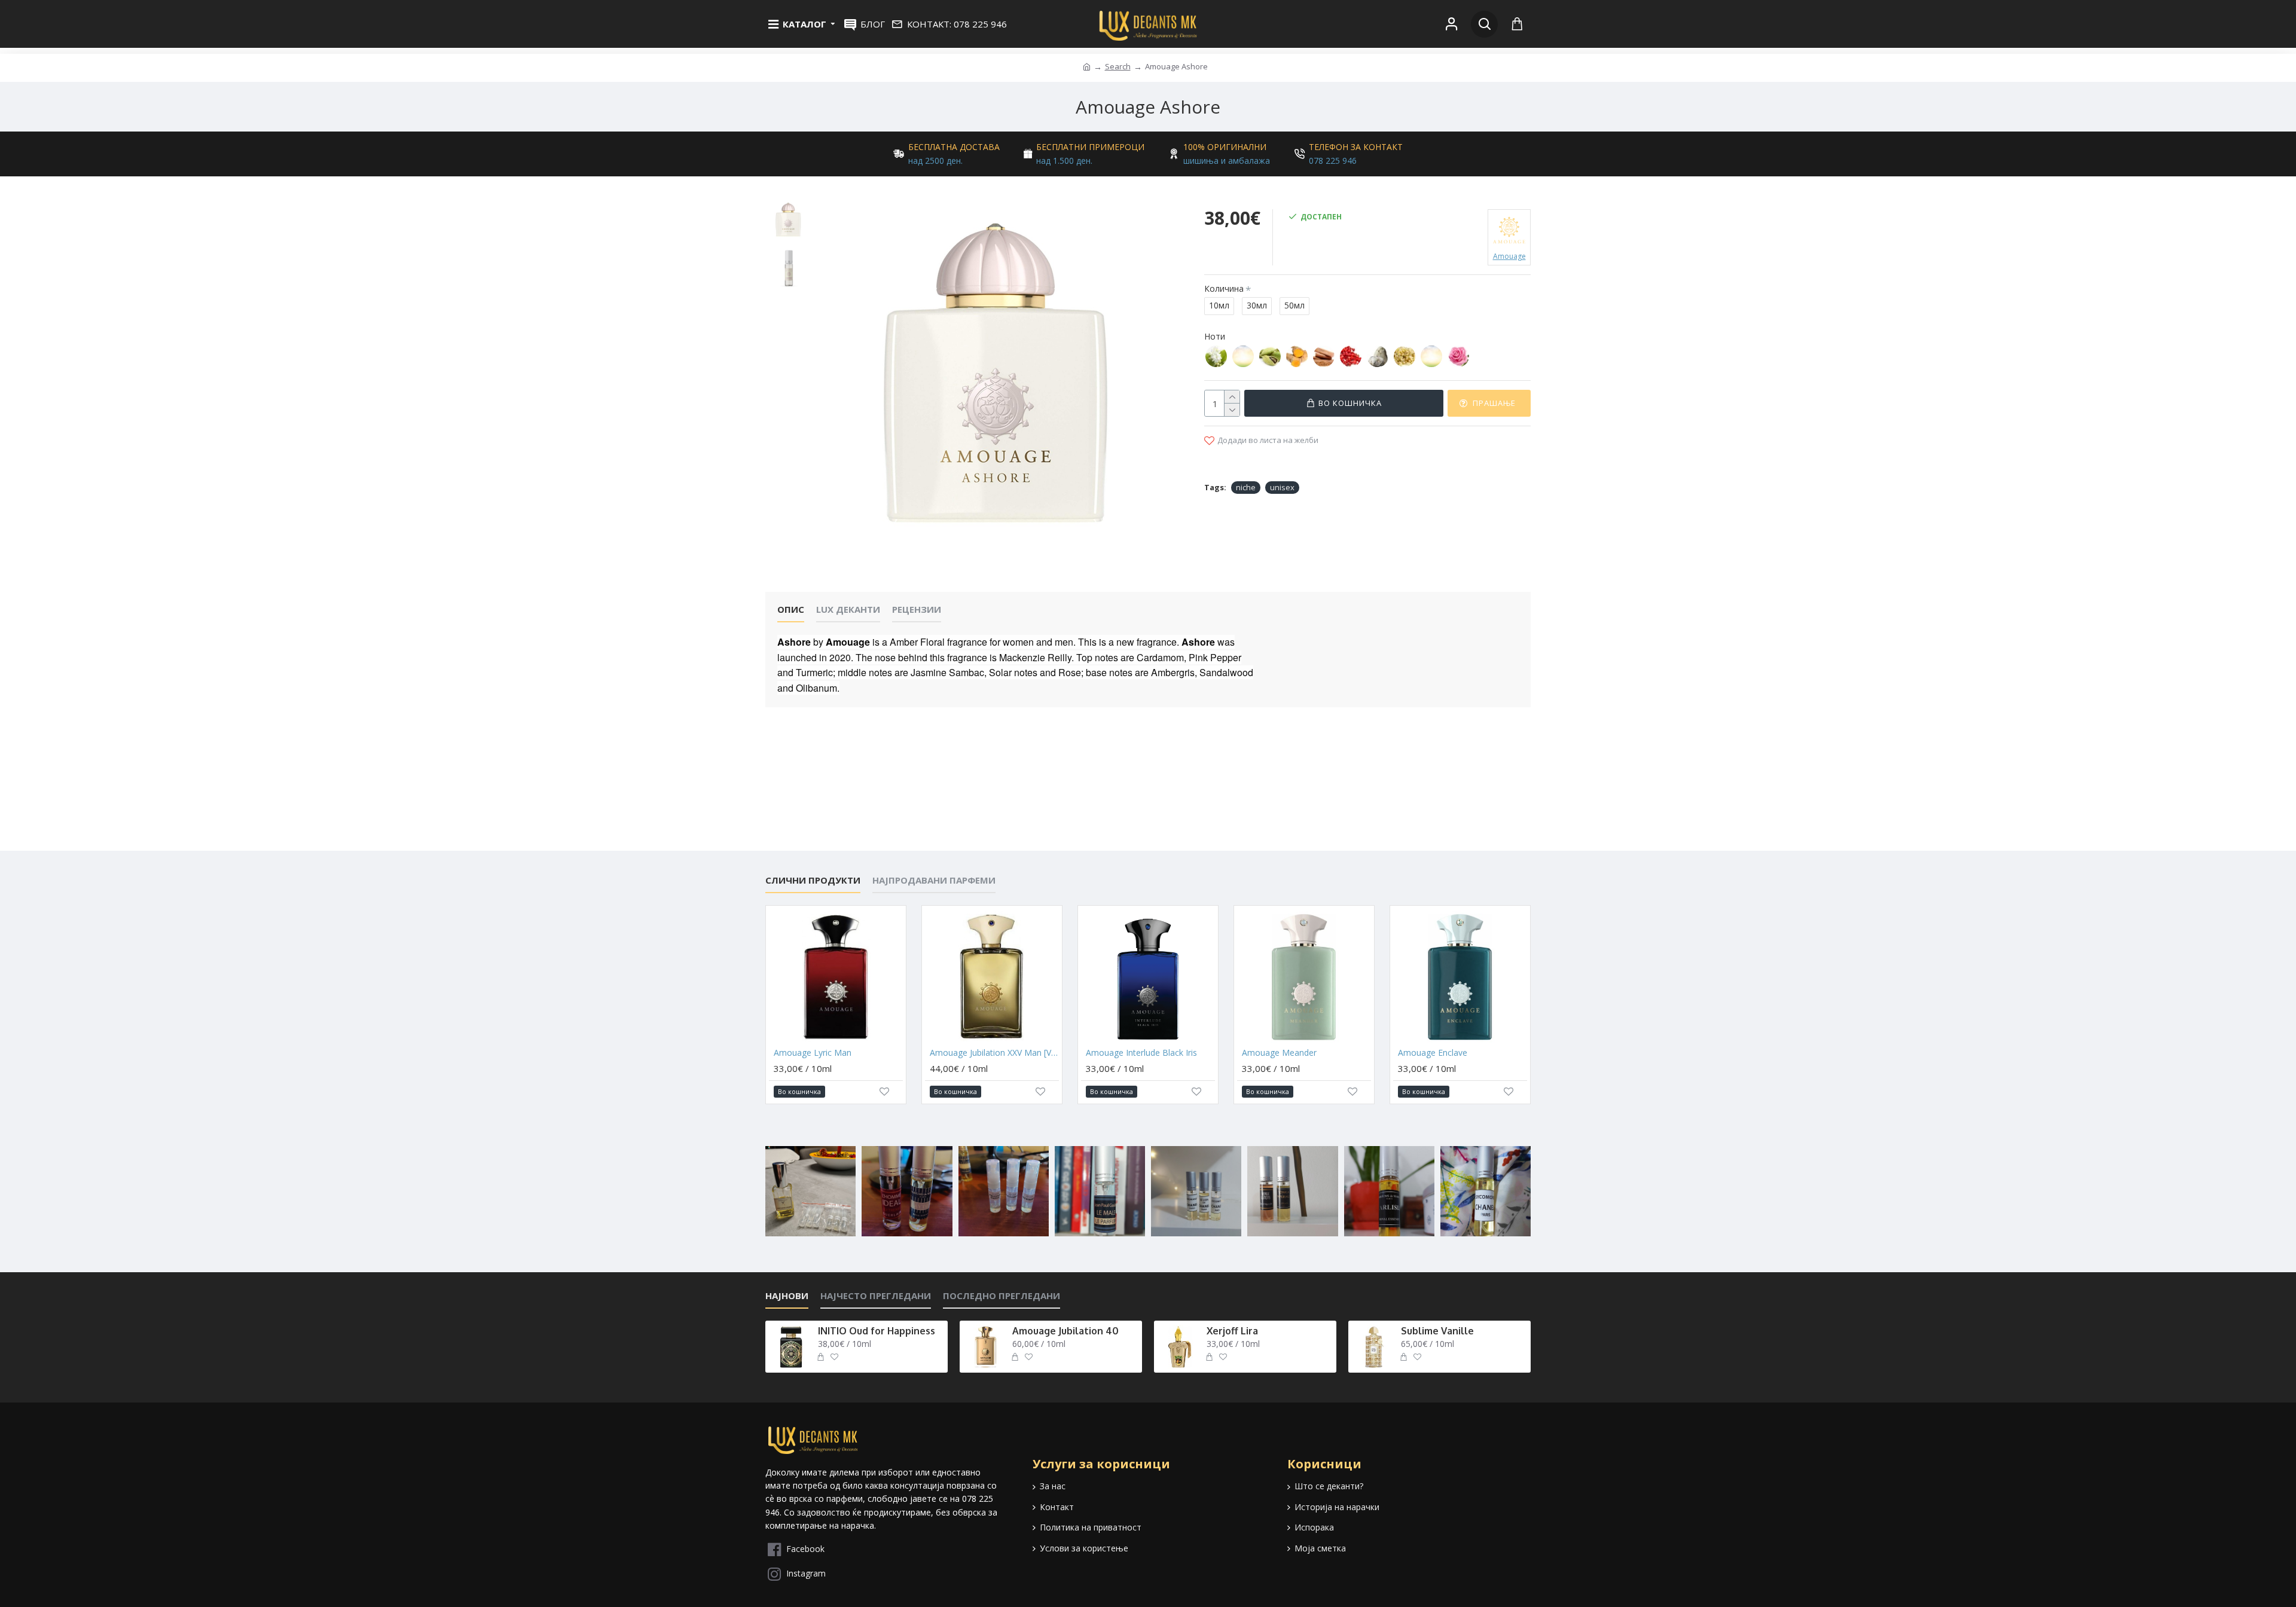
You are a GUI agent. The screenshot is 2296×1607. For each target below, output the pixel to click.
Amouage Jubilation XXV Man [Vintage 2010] (994, 1053)
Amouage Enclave (1433, 1053)
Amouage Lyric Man (813, 1053)
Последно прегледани (1002, 1296)
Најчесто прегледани (876, 1296)
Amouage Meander (1279, 1053)
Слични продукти (813, 880)
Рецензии (917, 610)
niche (1246, 487)
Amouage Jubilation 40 (1065, 1331)
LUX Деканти (848, 610)
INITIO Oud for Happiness (877, 1331)
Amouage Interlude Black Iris (1141, 1053)
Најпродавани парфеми (934, 880)
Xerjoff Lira (1232, 1331)
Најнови (787, 1296)
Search (1118, 66)
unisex (1282, 487)
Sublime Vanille (1437, 1331)
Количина (1224, 288)
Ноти (1215, 336)
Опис (791, 610)
